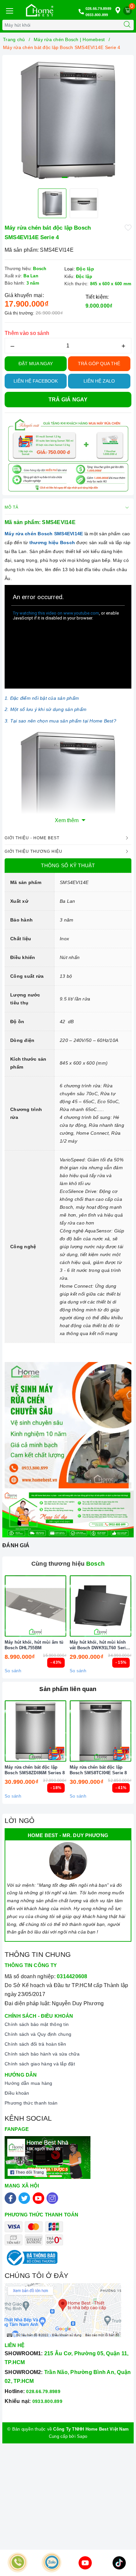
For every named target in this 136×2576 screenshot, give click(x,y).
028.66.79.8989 (99, 9)
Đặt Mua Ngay (36, 364)
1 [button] (65, 177)
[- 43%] (35, 1606)
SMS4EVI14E (69, 534)
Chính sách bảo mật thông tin (37, 2024)
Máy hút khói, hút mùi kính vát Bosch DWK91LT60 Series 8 (100, 1645)
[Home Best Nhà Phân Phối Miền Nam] (40, 10)
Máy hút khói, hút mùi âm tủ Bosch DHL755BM (34, 1645)
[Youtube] (38, 2198)
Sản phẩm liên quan (68, 1689)
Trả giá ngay (68, 400)
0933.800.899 (97, 15)
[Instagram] (52, 2198)
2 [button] (72, 177)
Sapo (82, 2436)
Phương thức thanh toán (31, 2103)
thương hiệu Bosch (52, 543)
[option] (68, 120)
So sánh (13, 1671)
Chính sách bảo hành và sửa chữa (42, 2054)
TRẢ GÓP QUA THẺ (99, 364)
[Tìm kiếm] (127, 25)
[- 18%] (35, 1731)
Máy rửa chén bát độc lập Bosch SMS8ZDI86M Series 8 (35, 1770)
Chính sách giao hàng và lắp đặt (40, 2064)
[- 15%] (101, 1606)
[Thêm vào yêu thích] (128, 227)
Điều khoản (17, 2093)
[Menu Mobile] (9, 10)
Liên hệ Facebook (36, 381)
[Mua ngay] (70, 1606)
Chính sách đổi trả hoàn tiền (35, 2044)
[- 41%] (101, 1731)
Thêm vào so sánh (27, 333)
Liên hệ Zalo (99, 381)
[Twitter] (24, 2198)
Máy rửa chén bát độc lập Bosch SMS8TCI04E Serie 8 (98, 1770)
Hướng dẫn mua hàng (29, 2083)
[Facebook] (10, 2198)
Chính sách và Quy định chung (38, 2034)
